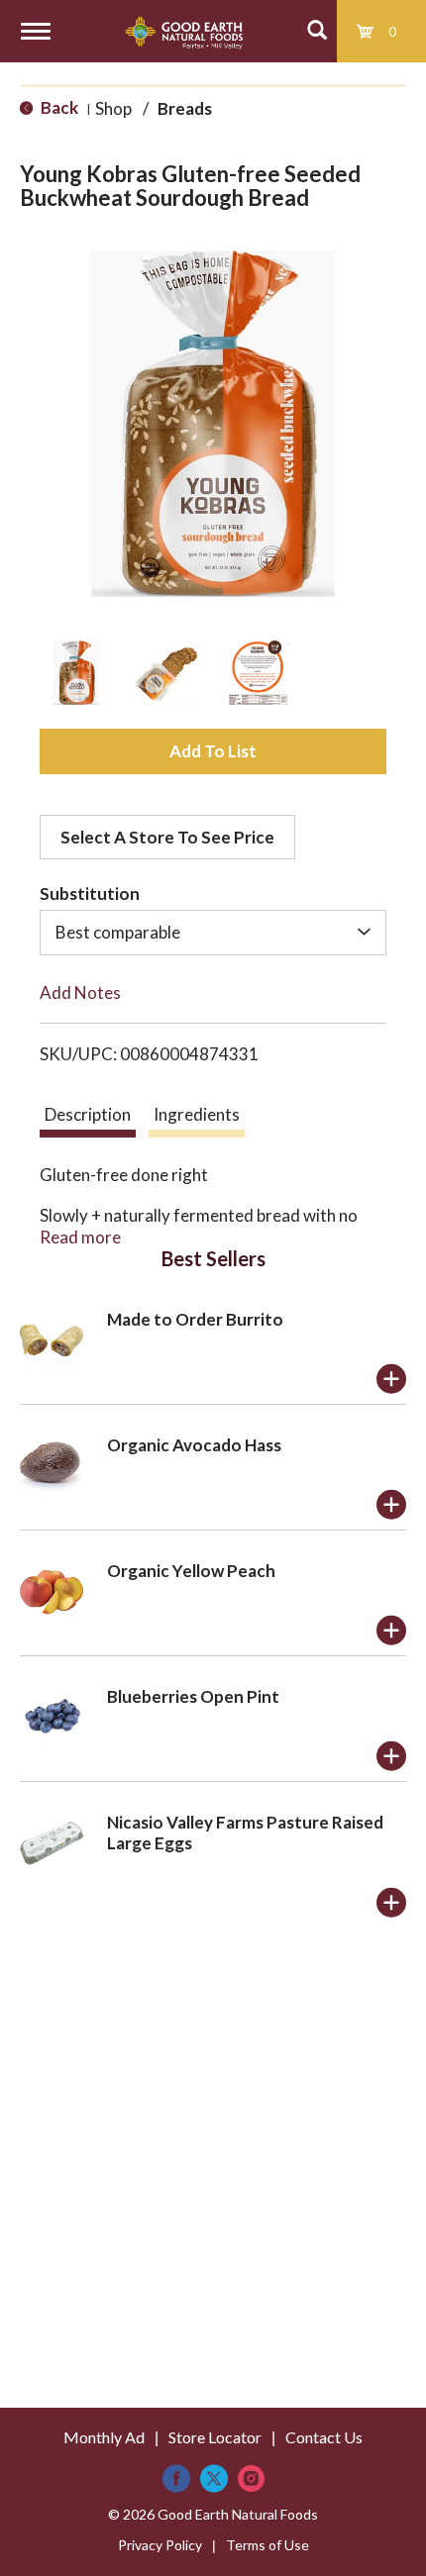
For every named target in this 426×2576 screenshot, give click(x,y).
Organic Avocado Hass (194, 1445)
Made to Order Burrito (195, 1319)
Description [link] (88, 1114)
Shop (113, 108)
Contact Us (324, 2437)
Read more (80, 1237)
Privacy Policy (160, 2545)
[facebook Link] (176, 2478)
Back (58, 107)
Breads (185, 108)
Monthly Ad (104, 2437)
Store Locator (215, 2437)
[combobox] (213, 933)
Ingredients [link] (197, 1114)
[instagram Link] (251, 2478)
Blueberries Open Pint (193, 1696)
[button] (76, 673)
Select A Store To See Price (167, 837)
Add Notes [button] (80, 992)
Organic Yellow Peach (191, 1571)
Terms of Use (267, 2545)
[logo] (184, 31)
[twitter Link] (214, 2478)
